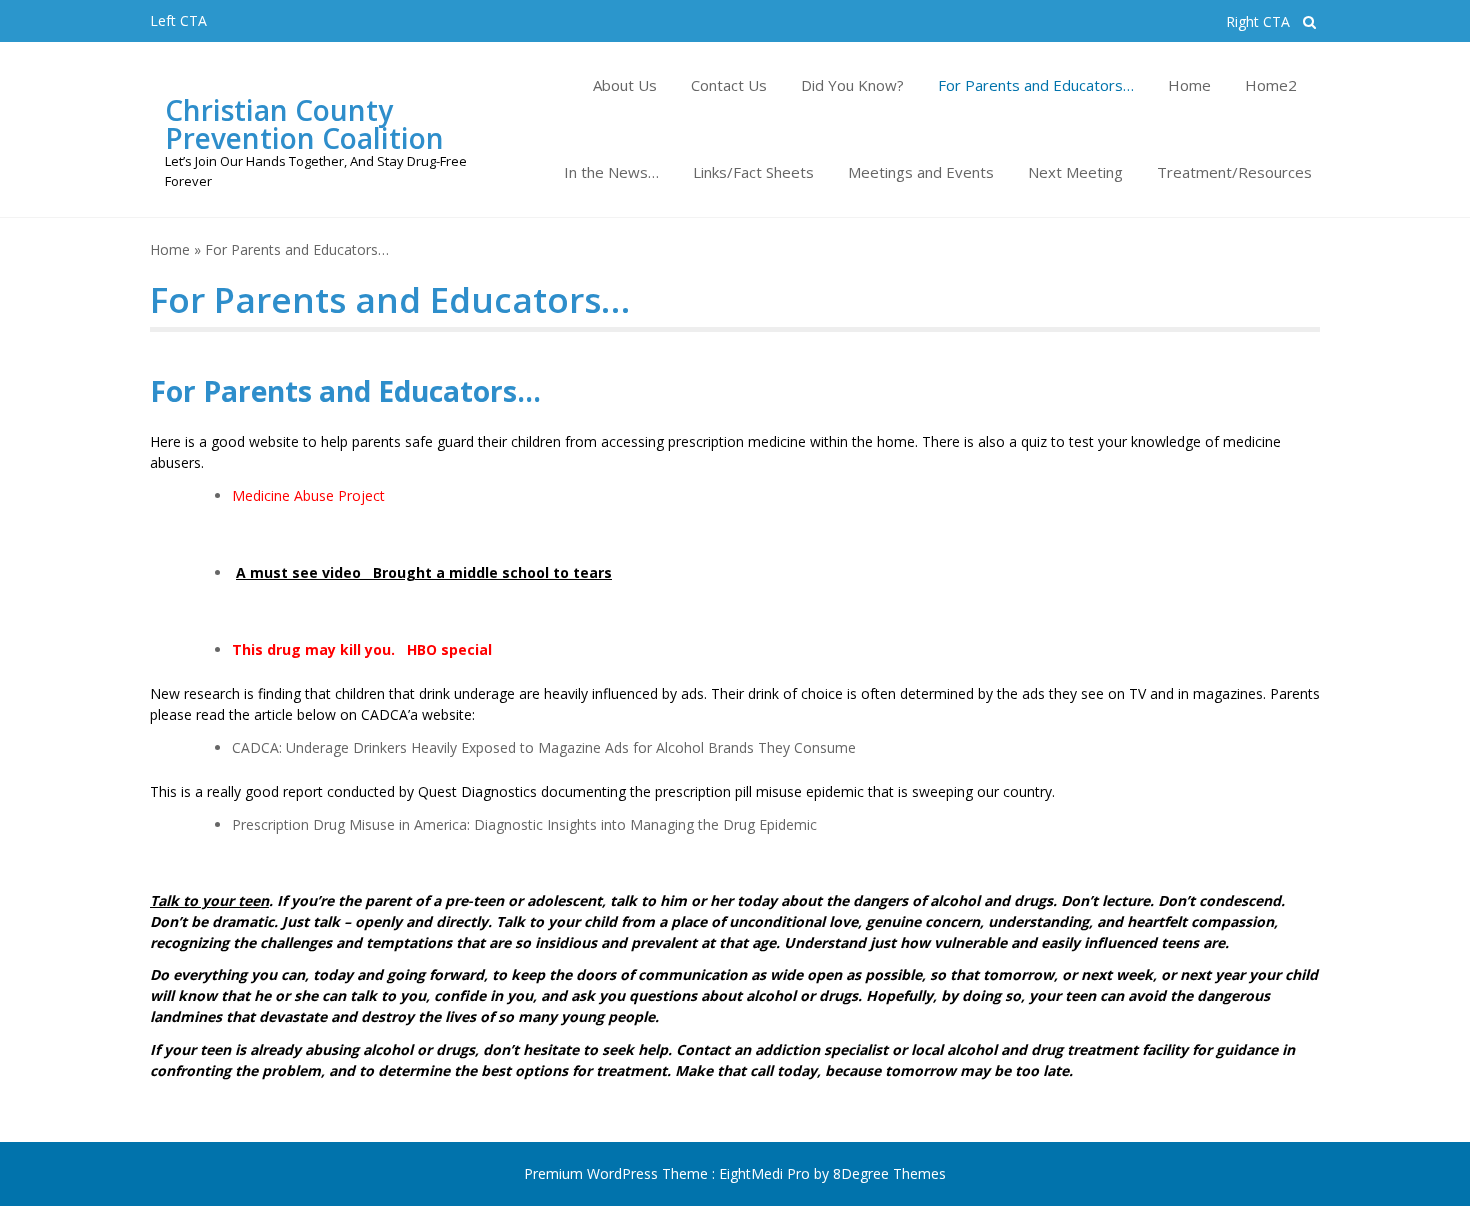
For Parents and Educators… (1036, 85)
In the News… (611, 172)
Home (1189, 85)
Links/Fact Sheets (753, 172)
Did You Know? (852, 85)
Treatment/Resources (1234, 172)
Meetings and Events (921, 172)
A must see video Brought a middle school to (404, 572)
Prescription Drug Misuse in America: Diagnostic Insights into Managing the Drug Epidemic (524, 824)
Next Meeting (1075, 172)
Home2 (1271, 85)
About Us (625, 85)
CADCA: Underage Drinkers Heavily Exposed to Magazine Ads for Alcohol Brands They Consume (544, 747)
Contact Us (729, 85)
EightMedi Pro (766, 1173)
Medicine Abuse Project (308, 495)
